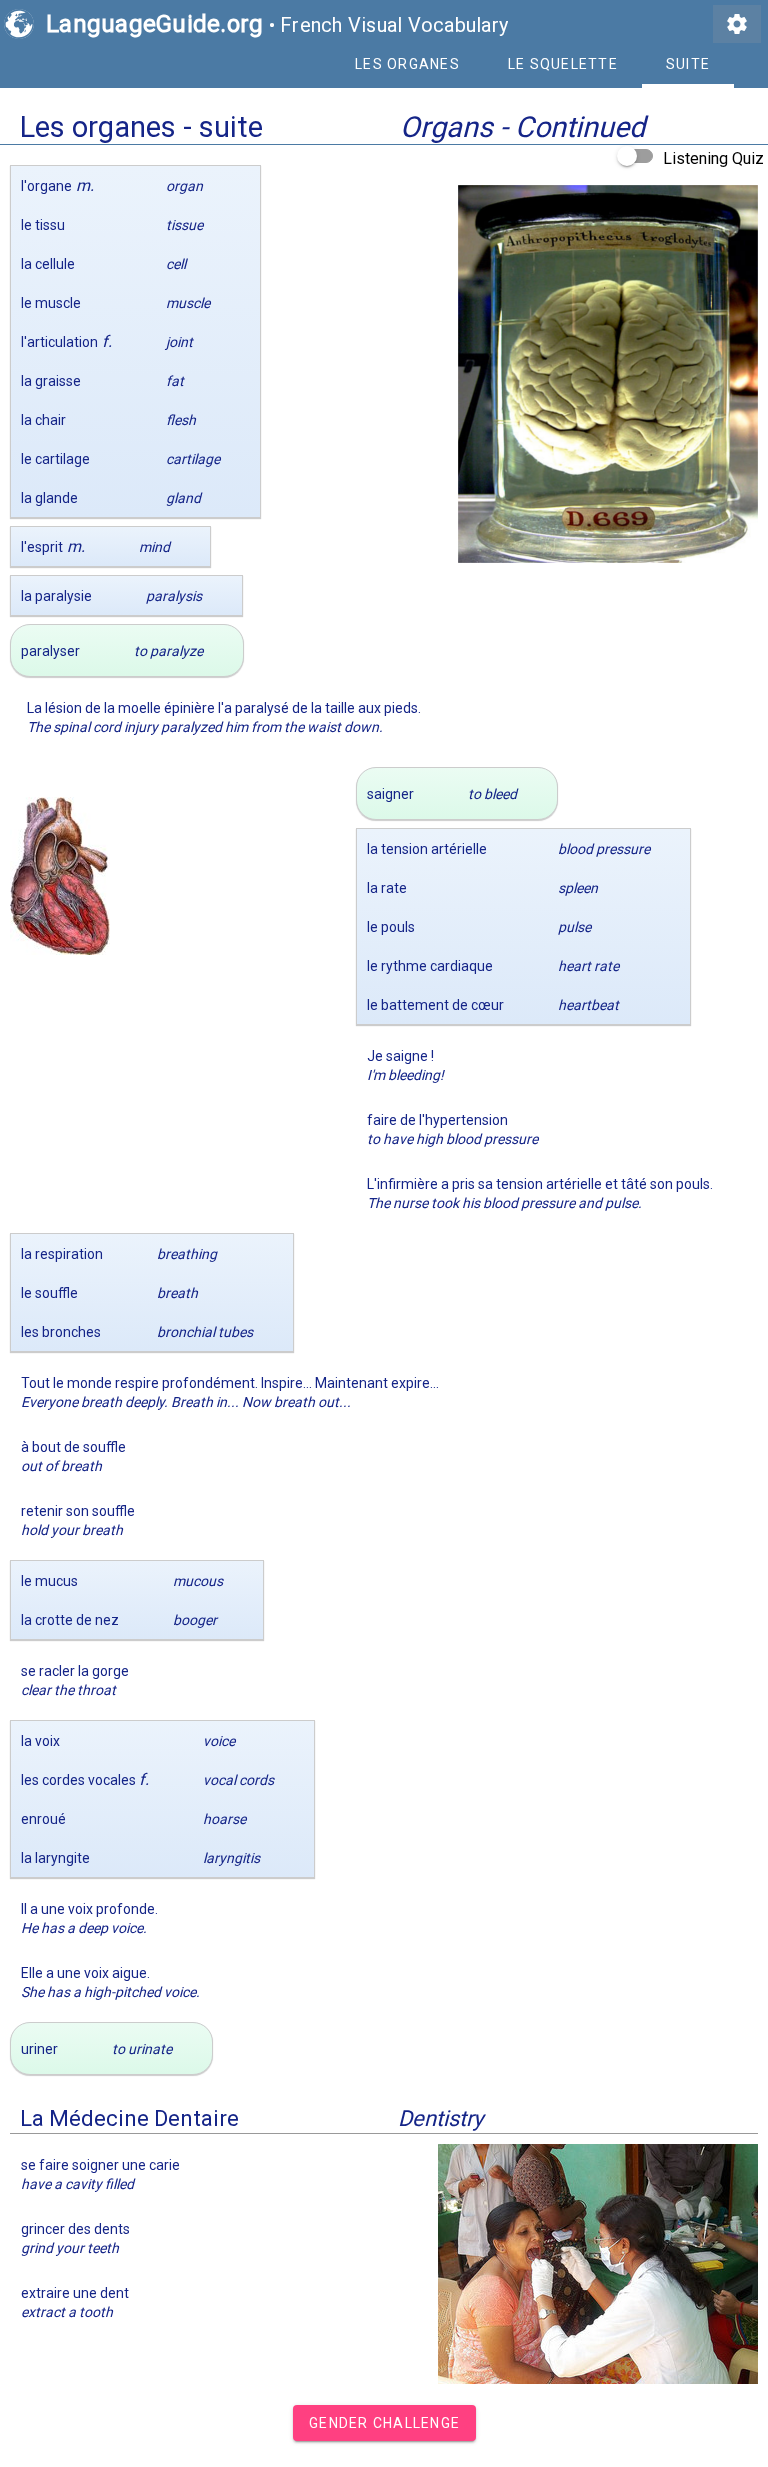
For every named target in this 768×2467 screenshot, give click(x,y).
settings (737, 24)
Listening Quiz (713, 158)
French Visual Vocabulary (394, 25)
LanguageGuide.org (154, 24)
